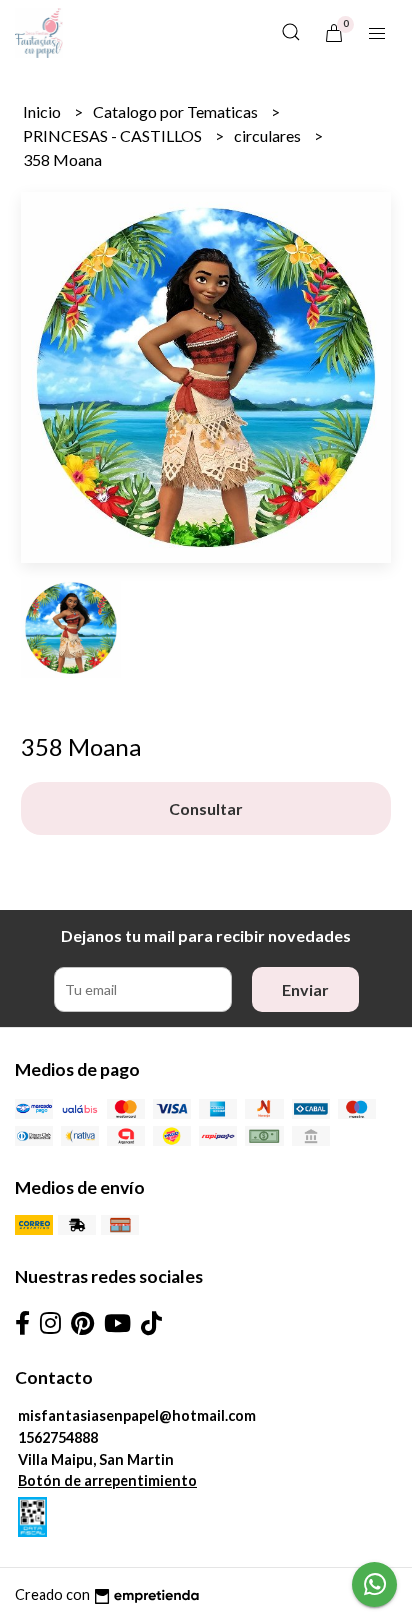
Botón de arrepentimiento (107, 1480)
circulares (269, 135)
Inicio (43, 111)
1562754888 (58, 1437)
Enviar (305, 989)
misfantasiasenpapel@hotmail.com (137, 1415)
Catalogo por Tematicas (177, 111)
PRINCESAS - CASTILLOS (114, 135)
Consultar (206, 808)
